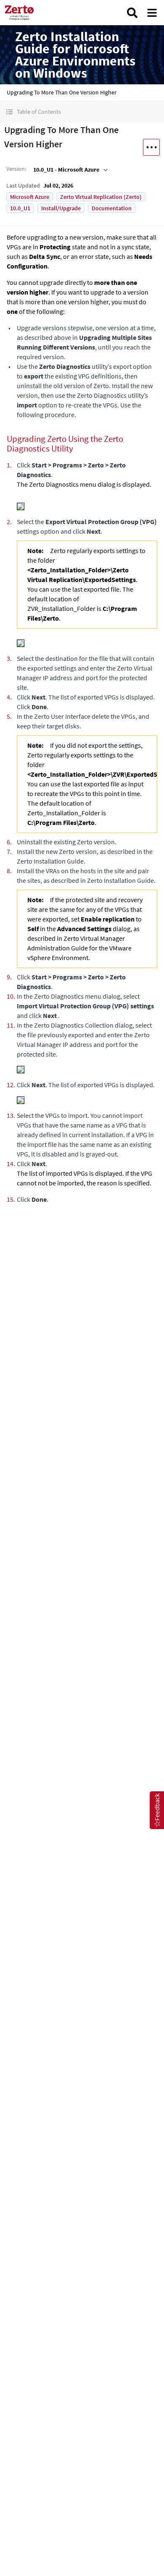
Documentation (112, 208)
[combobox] (70, 170)
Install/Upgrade (61, 208)
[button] (82, 112)
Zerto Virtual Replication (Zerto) (101, 197)
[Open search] (132, 13)
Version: (16, 169)
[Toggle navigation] (152, 13)
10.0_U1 (20, 208)
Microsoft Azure (30, 197)
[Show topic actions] (151, 147)
